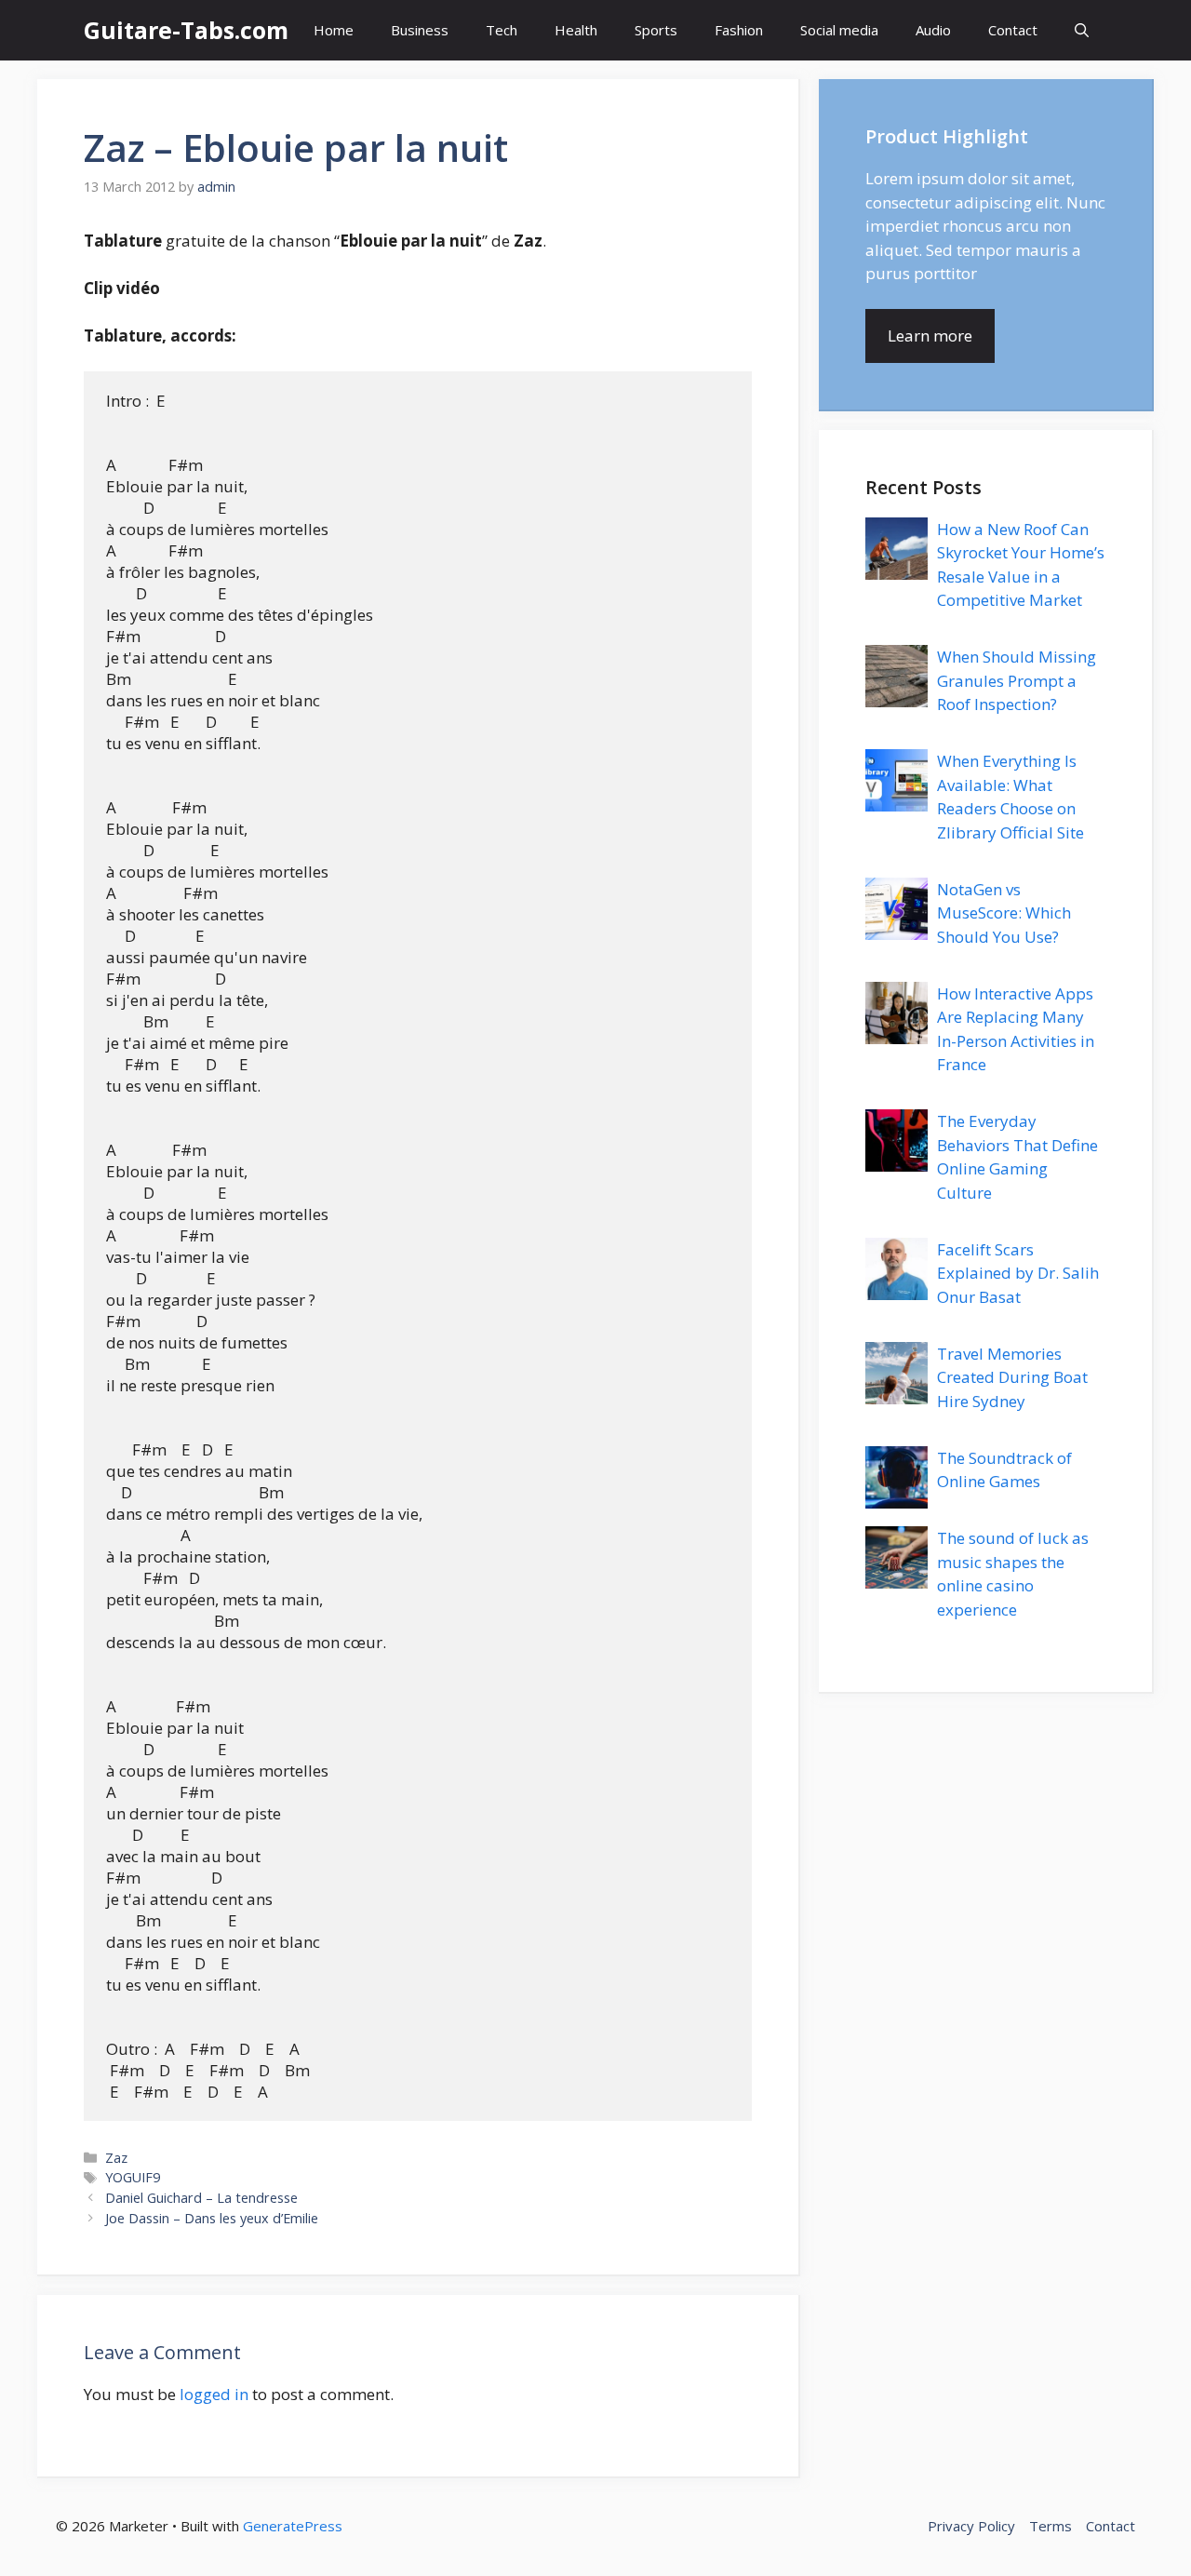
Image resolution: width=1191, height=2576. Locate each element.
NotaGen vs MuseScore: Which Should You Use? (1004, 913)
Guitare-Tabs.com (186, 30)
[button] (1082, 30)
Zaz (116, 2158)
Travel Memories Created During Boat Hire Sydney (1012, 1377)
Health (576, 30)
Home (334, 30)
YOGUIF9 (133, 2177)
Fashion (739, 30)
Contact (1013, 30)
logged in (214, 2394)
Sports (656, 30)
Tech (502, 30)
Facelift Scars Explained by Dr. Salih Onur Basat (1018, 1273)
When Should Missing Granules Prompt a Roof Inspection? (1017, 680)
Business (420, 30)
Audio (933, 30)
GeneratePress (293, 2526)
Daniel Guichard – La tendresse (201, 2198)
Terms (1050, 2526)
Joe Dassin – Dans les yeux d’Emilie (212, 2218)
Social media (839, 30)
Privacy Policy (971, 2526)
